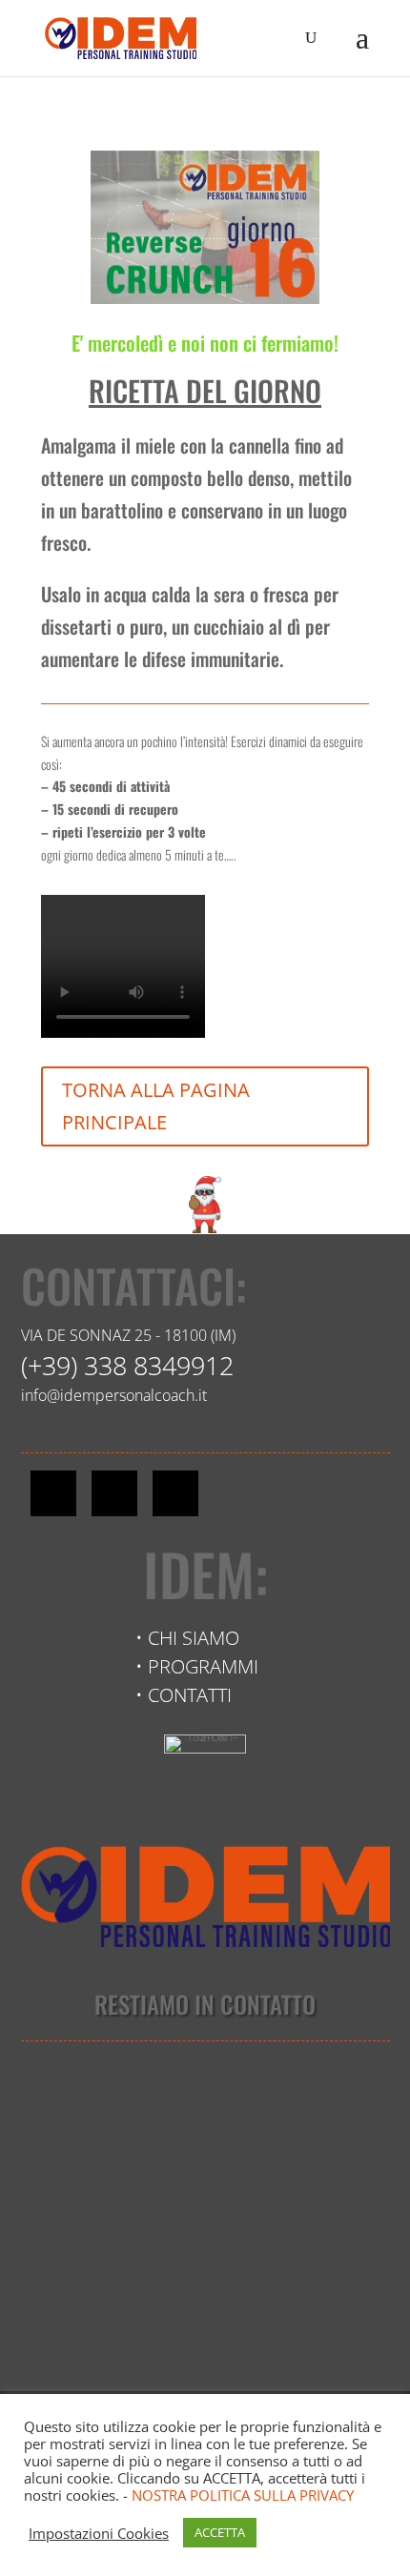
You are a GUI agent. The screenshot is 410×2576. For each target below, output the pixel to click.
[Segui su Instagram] (114, 1493)
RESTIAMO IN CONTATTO (205, 2004)
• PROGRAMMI (197, 1666)
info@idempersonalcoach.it (114, 1395)
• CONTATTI (184, 1695)
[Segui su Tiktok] (175, 1493)
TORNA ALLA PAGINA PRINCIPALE (156, 1106)
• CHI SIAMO (187, 1638)
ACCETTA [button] (220, 2532)
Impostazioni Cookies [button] (99, 2533)
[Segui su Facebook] (53, 1493)
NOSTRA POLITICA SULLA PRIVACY (243, 2495)
